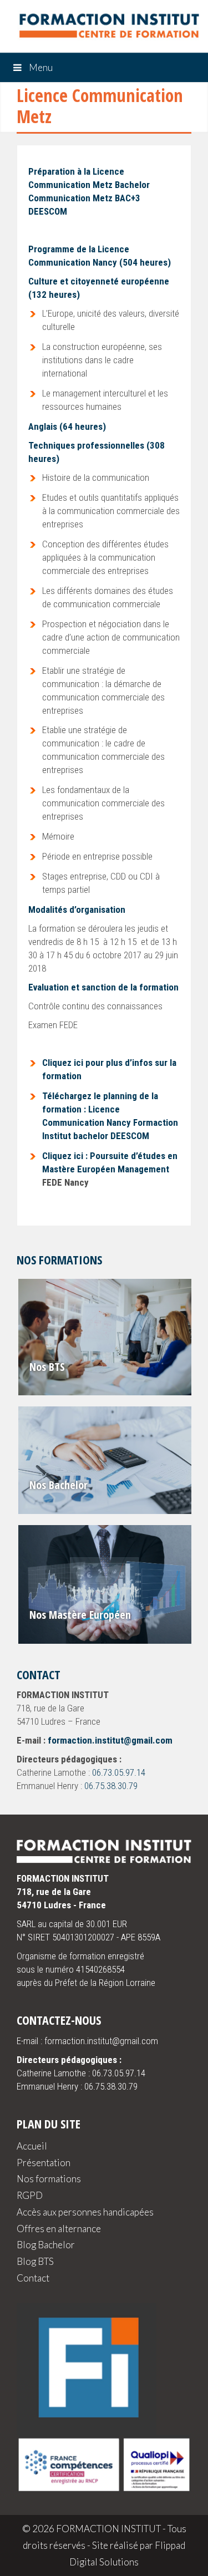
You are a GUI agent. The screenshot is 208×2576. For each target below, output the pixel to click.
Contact (33, 2278)
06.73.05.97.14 (119, 1772)
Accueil (32, 2146)
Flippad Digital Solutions (127, 2554)
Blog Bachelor (46, 2245)
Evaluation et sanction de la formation (103, 987)
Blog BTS (35, 2261)
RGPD (30, 2195)
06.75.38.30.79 (111, 1786)
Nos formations (49, 2179)
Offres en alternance (59, 2229)
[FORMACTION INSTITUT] (104, 28)
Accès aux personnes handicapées (85, 2212)
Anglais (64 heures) (67, 426)
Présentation (44, 2163)
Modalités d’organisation (77, 910)
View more (106, 1337)
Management (144, 1169)
